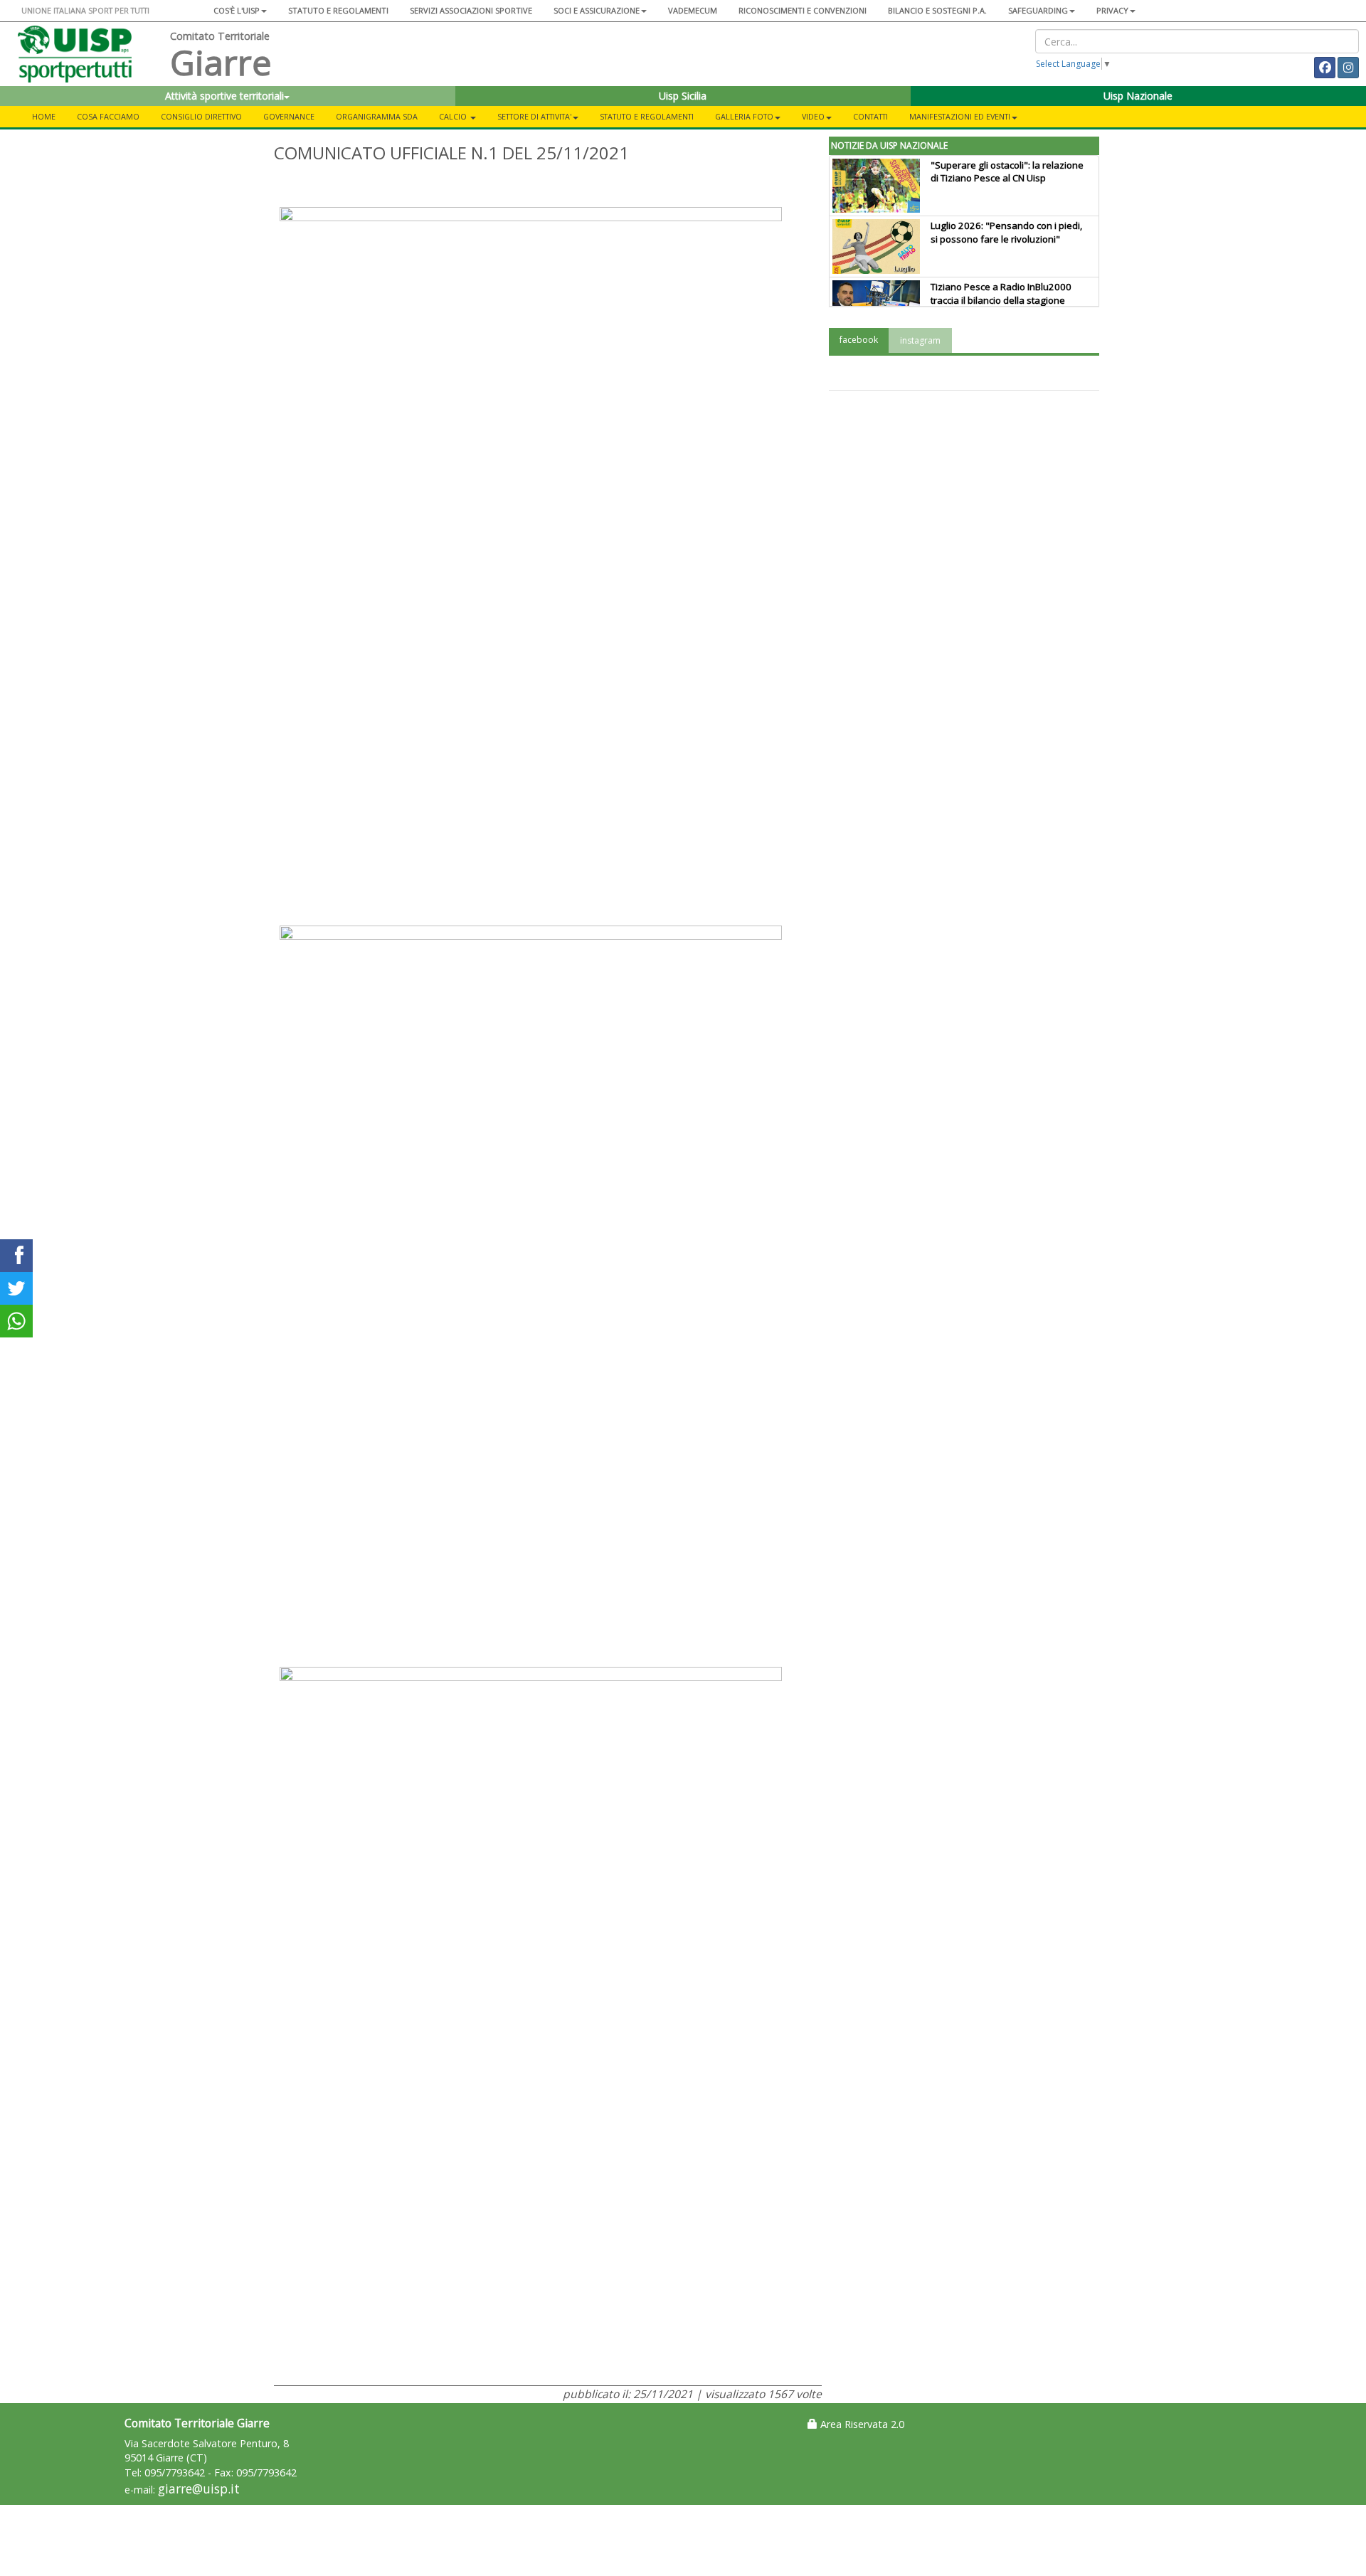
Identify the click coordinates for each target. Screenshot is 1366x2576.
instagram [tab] (920, 340)
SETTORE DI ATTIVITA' (534, 116)
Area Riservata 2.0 (861, 2424)
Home (44, 116)
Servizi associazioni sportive (471, 10)
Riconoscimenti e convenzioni (803, 10)
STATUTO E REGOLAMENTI (647, 116)
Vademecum (693, 10)
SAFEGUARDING (1038, 10)
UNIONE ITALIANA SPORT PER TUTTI (85, 10)
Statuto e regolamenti (338, 10)
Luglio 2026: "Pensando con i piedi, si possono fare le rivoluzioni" (1006, 232)
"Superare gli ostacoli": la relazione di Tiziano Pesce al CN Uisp (1007, 172)
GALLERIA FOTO (744, 116)
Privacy (1112, 10)
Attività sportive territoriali (224, 96)
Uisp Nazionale (1138, 96)
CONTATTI (870, 116)
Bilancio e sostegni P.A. (937, 10)
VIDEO (813, 116)
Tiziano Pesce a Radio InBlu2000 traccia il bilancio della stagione (1001, 293)
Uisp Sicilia (683, 96)
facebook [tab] (859, 340)
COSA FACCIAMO (108, 116)
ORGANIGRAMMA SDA (377, 116)
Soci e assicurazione (597, 10)
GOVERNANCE (289, 116)
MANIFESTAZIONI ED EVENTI (960, 116)
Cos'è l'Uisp (237, 10)
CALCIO (454, 116)
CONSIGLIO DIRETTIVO (201, 116)
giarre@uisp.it (199, 2489)
